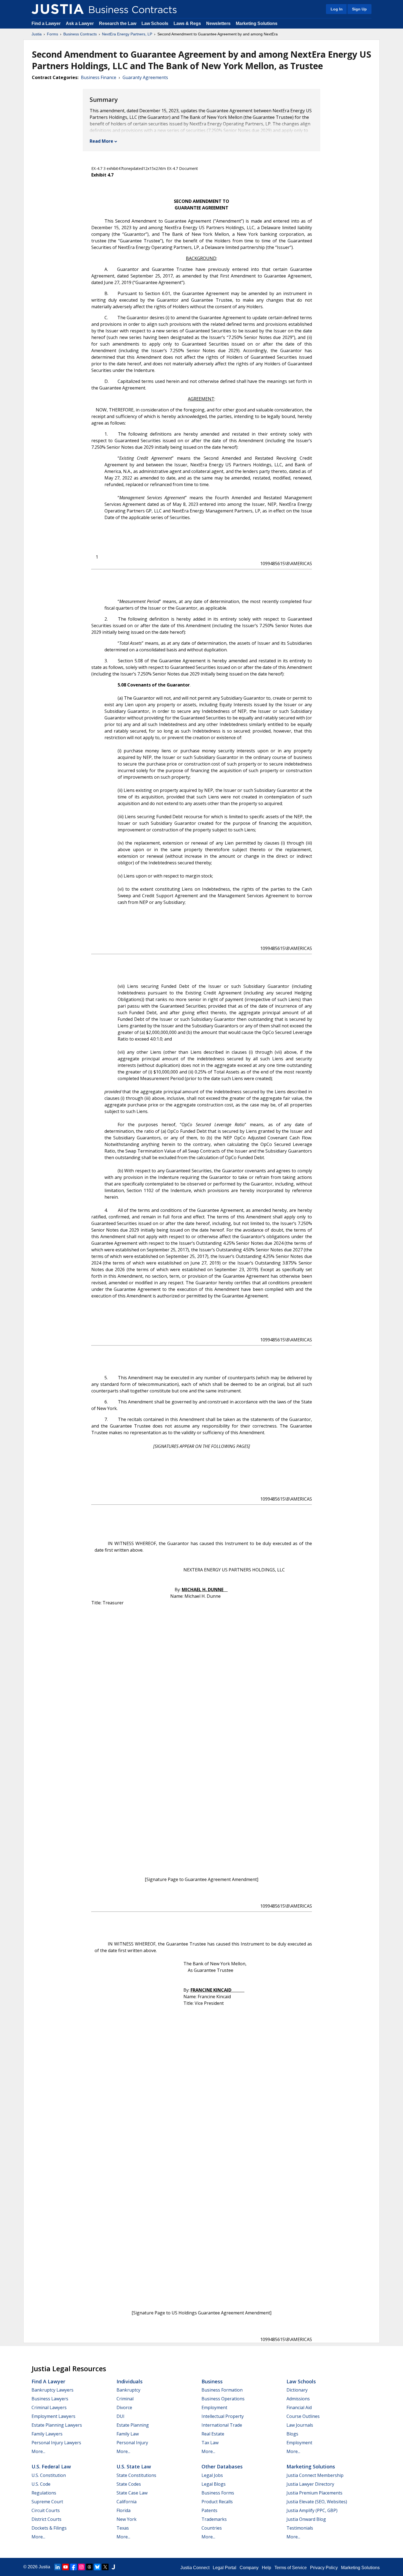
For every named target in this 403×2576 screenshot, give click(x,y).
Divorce (124, 2407)
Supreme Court (47, 2502)
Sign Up (359, 9)
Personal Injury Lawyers (56, 2443)
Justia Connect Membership (315, 2475)
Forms (52, 34)
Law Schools (155, 23)
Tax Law (210, 2443)
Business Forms (218, 2493)
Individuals (130, 2381)
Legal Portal (225, 2568)
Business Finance (99, 77)
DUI (120, 2416)
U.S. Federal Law (51, 2466)
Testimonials (300, 2528)
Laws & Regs (187, 23)
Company (249, 2568)
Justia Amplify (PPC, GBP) (312, 2510)
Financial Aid (299, 2407)
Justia (37, 34)
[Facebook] (73, 2567)
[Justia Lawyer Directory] (113, 2567)
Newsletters (218, 23)
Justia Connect (195, 2568)
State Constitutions (136, 2475)
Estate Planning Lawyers (57, 2425)
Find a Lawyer (46, 23)
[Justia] (58, 9)
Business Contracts (80, 34)
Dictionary (297, 2390)
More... (38, 2451)
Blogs (292, 2434)
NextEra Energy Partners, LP (127, 34)
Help (266, 2568)
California (127, 2502)
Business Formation (222, 2390)
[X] (105, 2567)
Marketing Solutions (257, 23)
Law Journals (300, 2425)
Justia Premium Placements (314, 2493)
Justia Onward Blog (306, 2519)
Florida (124, 2510)
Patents (209, 2510)
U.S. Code (41, 2484)
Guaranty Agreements (145, 77)
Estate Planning (133, 2425)
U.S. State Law (134, 2466)
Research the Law (118, 23)
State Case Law (132, 2493)
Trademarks (214, 2519)
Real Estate (213, 2434)
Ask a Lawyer (80, 23)
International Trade (222, 2425)
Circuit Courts (46, 2510)
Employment (214, 2407)
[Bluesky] (97, 2567)
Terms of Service (291, 2568)
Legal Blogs (214, 2484)
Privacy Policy (324, 2568)
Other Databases (222, 2466)
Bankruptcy (128, 2390)
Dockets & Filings (49, 2528)
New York (127, 2519)
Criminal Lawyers (49, 2407)
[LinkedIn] (58, 2567)
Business (212, 2381)
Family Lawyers (47, 2434)
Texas (123, 2528)
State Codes (129, 2484)
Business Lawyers (50, 2399)
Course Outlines (303, 2416)
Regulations (44, 2493)
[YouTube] (66, 2567)
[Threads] (89, 2567)
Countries (212, 2528)
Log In (337, 9)
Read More (101, 141)
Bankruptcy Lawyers (52, 2390)
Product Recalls (217, 2502)
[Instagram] (81, 2567)
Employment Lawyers (53, 2416)
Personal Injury (132, 2443)
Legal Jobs (212, 2475)
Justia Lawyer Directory (310, 2484)
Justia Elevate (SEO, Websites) (317, 2502)
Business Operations (223, 2399)
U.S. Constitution (49, 2475)
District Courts (46, 2519)
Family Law (128, 2434)
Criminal (125, 2399)
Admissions (298, 2399)
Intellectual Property (223, 2416)
